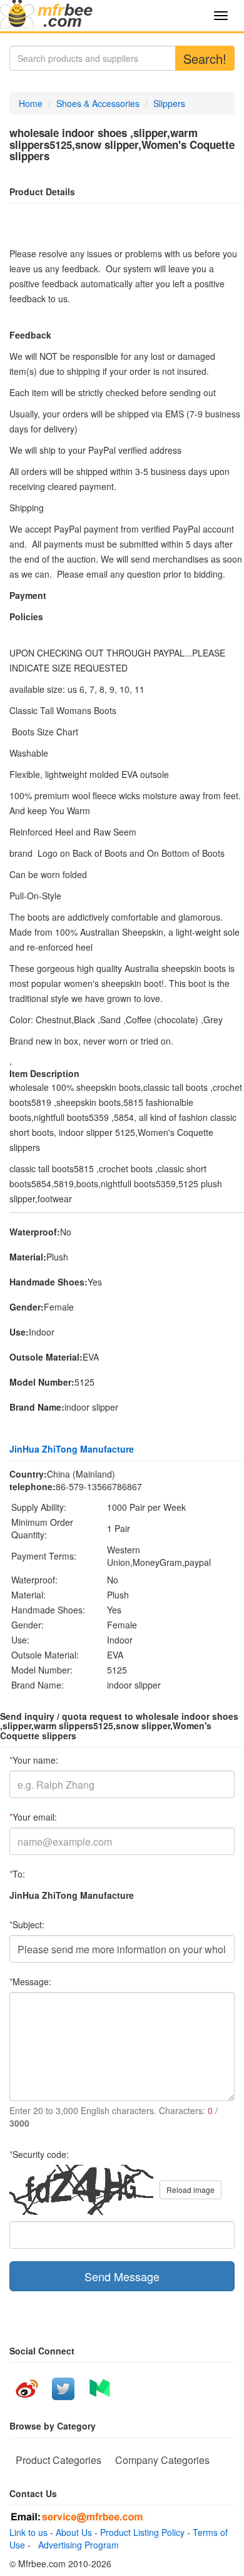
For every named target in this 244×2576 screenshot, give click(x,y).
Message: (30, 1981)
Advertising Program (76, 2545)
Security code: (39, 2154)
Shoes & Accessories (98, 103)
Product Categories (58, 2460)
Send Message (122, 2276)
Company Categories (162, 2460)
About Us (74, 2532)
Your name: (34, 1760)
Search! (205, 59)
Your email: (33, 1817)
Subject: (27, 1924)
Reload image (191, 2190)
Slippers (169, 103)
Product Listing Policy (142, 2532)
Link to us (28, 2532)
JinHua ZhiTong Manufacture (72, 1449)
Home (31, 103)
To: (17, 1874)
